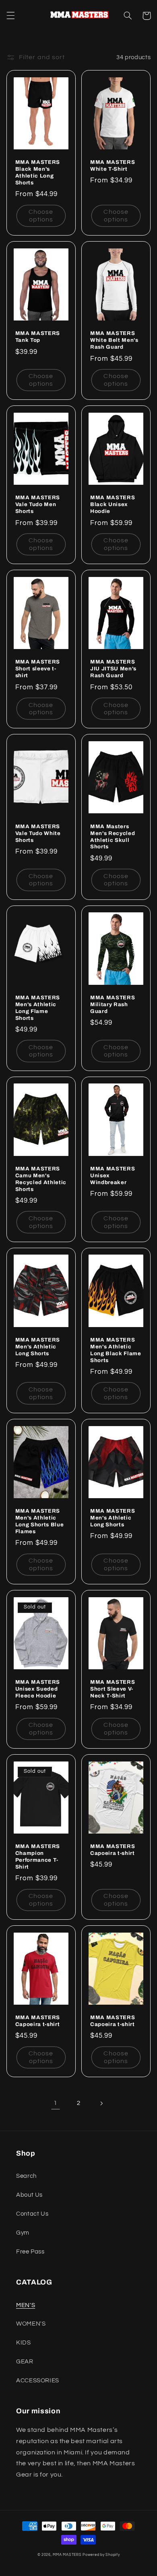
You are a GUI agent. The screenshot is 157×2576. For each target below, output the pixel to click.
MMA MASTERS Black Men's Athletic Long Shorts (38, 172)
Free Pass (30, 2252)
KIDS (24, 2343)
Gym (23, 2233)
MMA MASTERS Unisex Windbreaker (113, 1175)
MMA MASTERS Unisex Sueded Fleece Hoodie (38, 1689)
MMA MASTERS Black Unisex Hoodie (113, 504)
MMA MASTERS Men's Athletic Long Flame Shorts (38, 1008)
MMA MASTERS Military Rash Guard (113, 1004)
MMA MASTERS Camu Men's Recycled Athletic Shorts (41, 1179)
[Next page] (101, 2103)
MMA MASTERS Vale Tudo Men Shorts (38, 504)
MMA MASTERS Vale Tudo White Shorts (38, 833)
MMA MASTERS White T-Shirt (113, 165)
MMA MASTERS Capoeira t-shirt (113, 1850)
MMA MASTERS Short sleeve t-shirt (38, 669)
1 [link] (56, 2103)
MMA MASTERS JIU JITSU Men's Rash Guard (113, 669)
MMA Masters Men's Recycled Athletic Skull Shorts (113, 837)
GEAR (25, 2362)
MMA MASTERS (67, 2555)
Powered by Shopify (101, 2555)
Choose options (41, 216)
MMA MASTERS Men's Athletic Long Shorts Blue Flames (40, 1521)
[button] (10, 16)
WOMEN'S (31, 2324)
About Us (29, 2195)
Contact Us (32, 2214)
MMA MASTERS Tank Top (38, 337)
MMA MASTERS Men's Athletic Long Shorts (38, 1347)
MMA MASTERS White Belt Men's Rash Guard (114, 340)
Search (26, 2176)
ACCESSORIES (38, 2381)
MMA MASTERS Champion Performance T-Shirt (38, 1857)
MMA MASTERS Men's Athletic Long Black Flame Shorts (116, 1350)
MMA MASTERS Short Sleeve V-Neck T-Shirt (113, 1689)
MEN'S (26, 2305)
